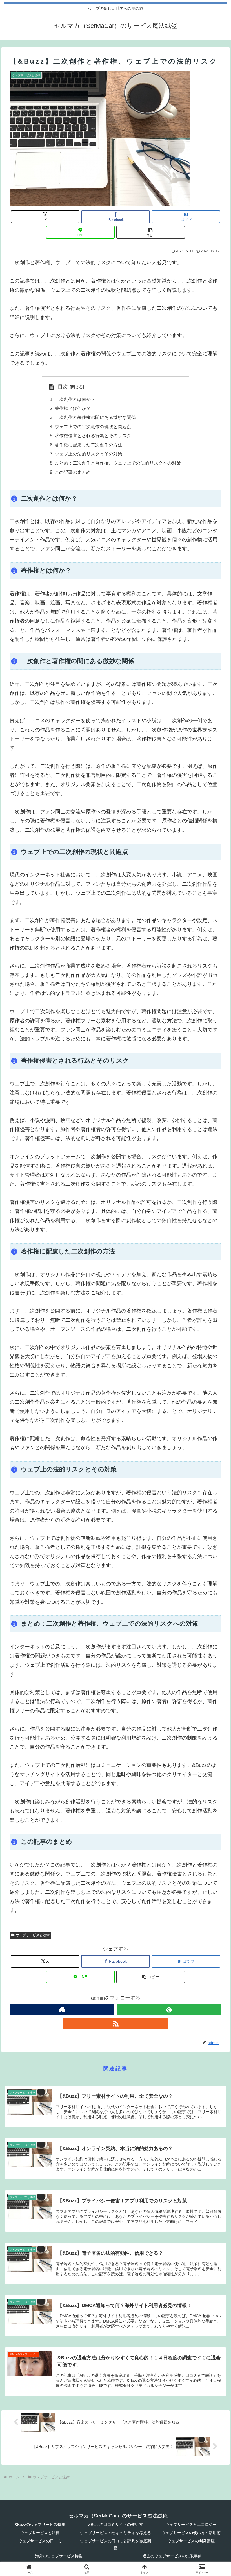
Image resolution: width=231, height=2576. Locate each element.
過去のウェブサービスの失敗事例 (172, 2556)
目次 (63, 387)
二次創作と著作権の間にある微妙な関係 (95, 417)
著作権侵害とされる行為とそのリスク (93, 436)
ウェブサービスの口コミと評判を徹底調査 (115, 2544)
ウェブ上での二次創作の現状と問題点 (93, 427)
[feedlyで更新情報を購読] (169, 2009)
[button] (151, 232)
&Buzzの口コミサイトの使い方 (115, 2525)
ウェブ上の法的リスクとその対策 (88, 454)
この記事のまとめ (73, 472)
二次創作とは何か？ (75, 399)
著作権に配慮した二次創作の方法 (88, 445)
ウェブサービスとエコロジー (191, 2525)
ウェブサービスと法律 (33, 1935)
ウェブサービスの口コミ (40, 2541)
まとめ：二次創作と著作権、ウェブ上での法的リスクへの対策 (118, 463)
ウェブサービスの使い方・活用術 (191, 2533)
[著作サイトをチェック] (62, 2009)
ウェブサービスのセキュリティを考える (115, 2533)
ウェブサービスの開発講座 (191, 2541)
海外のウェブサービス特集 (59, 2556)
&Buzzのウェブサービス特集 (40, 2525)
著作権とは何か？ (73, 408)
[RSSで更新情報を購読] (115, 2023)
